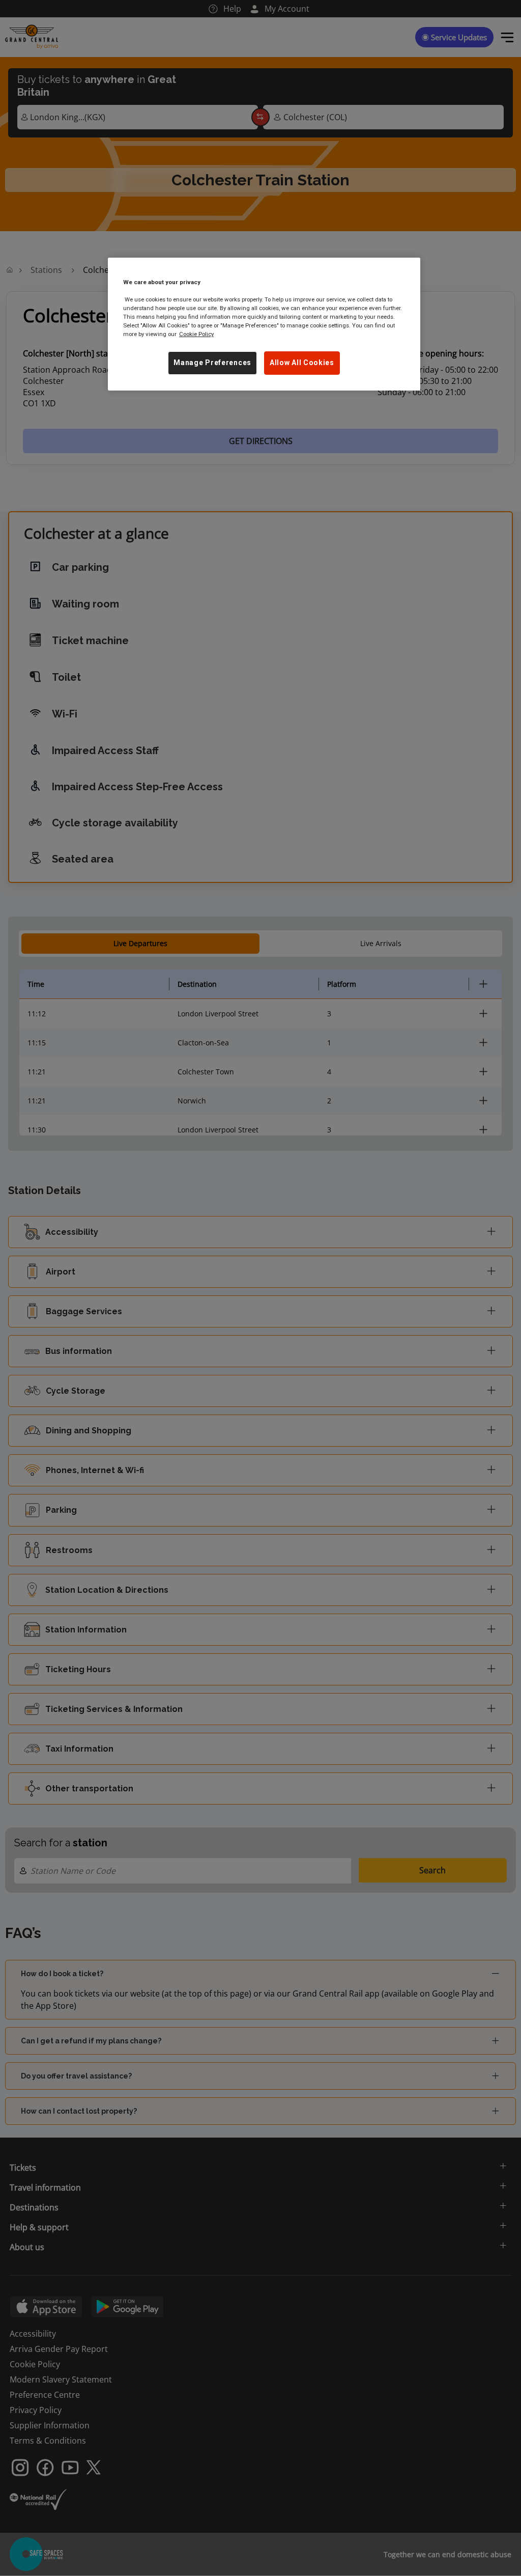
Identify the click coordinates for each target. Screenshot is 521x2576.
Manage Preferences (212, 363)
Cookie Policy (196, 334)
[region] (264, 324)
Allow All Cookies (302, 363)
